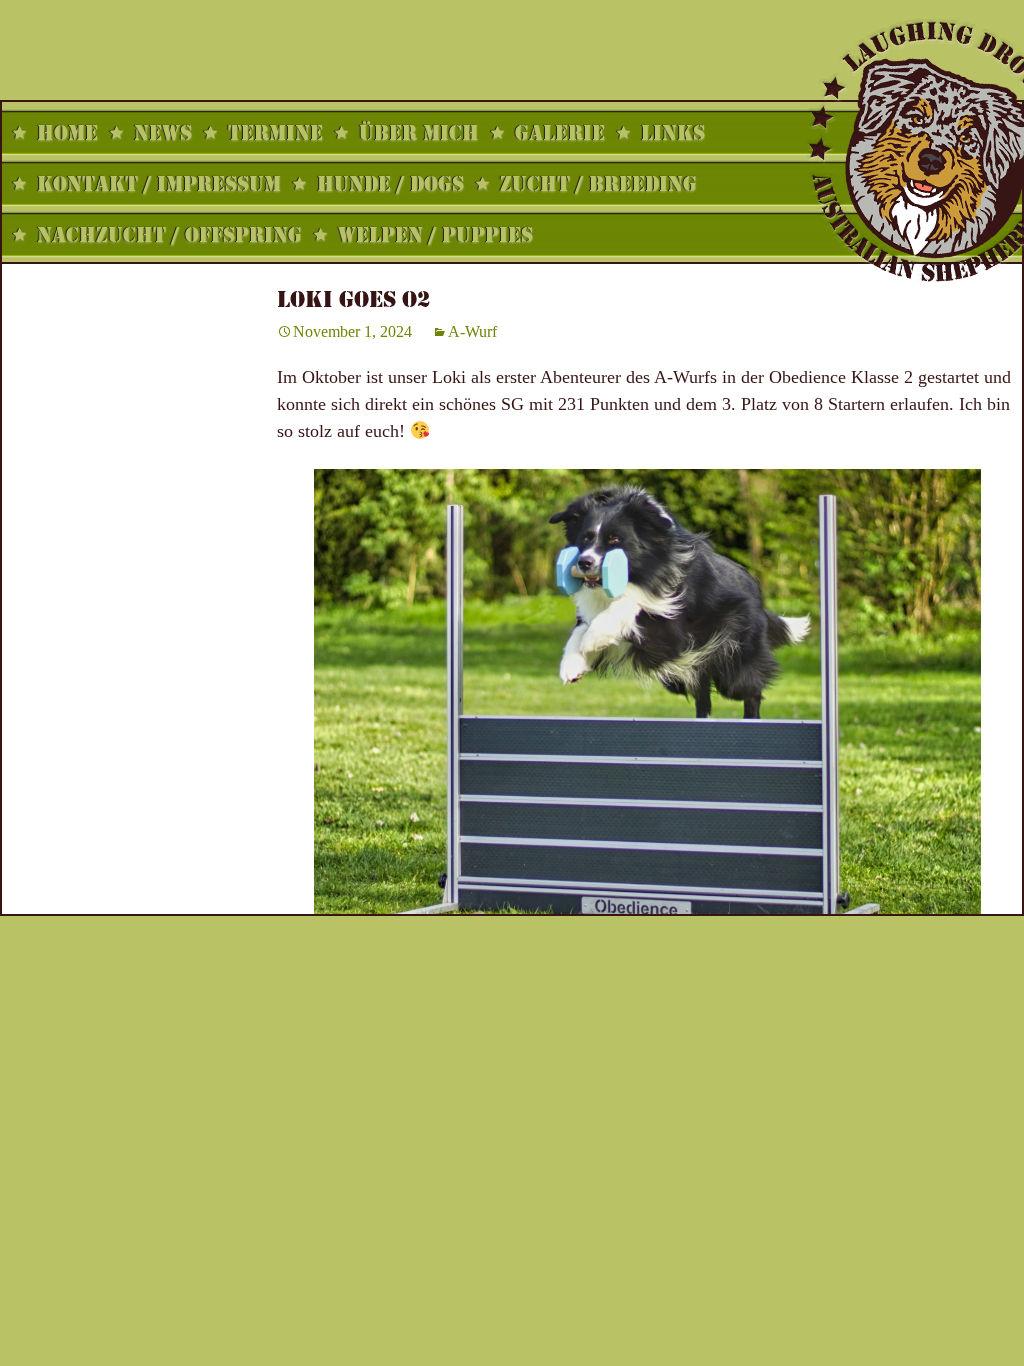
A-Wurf (472, 331)
